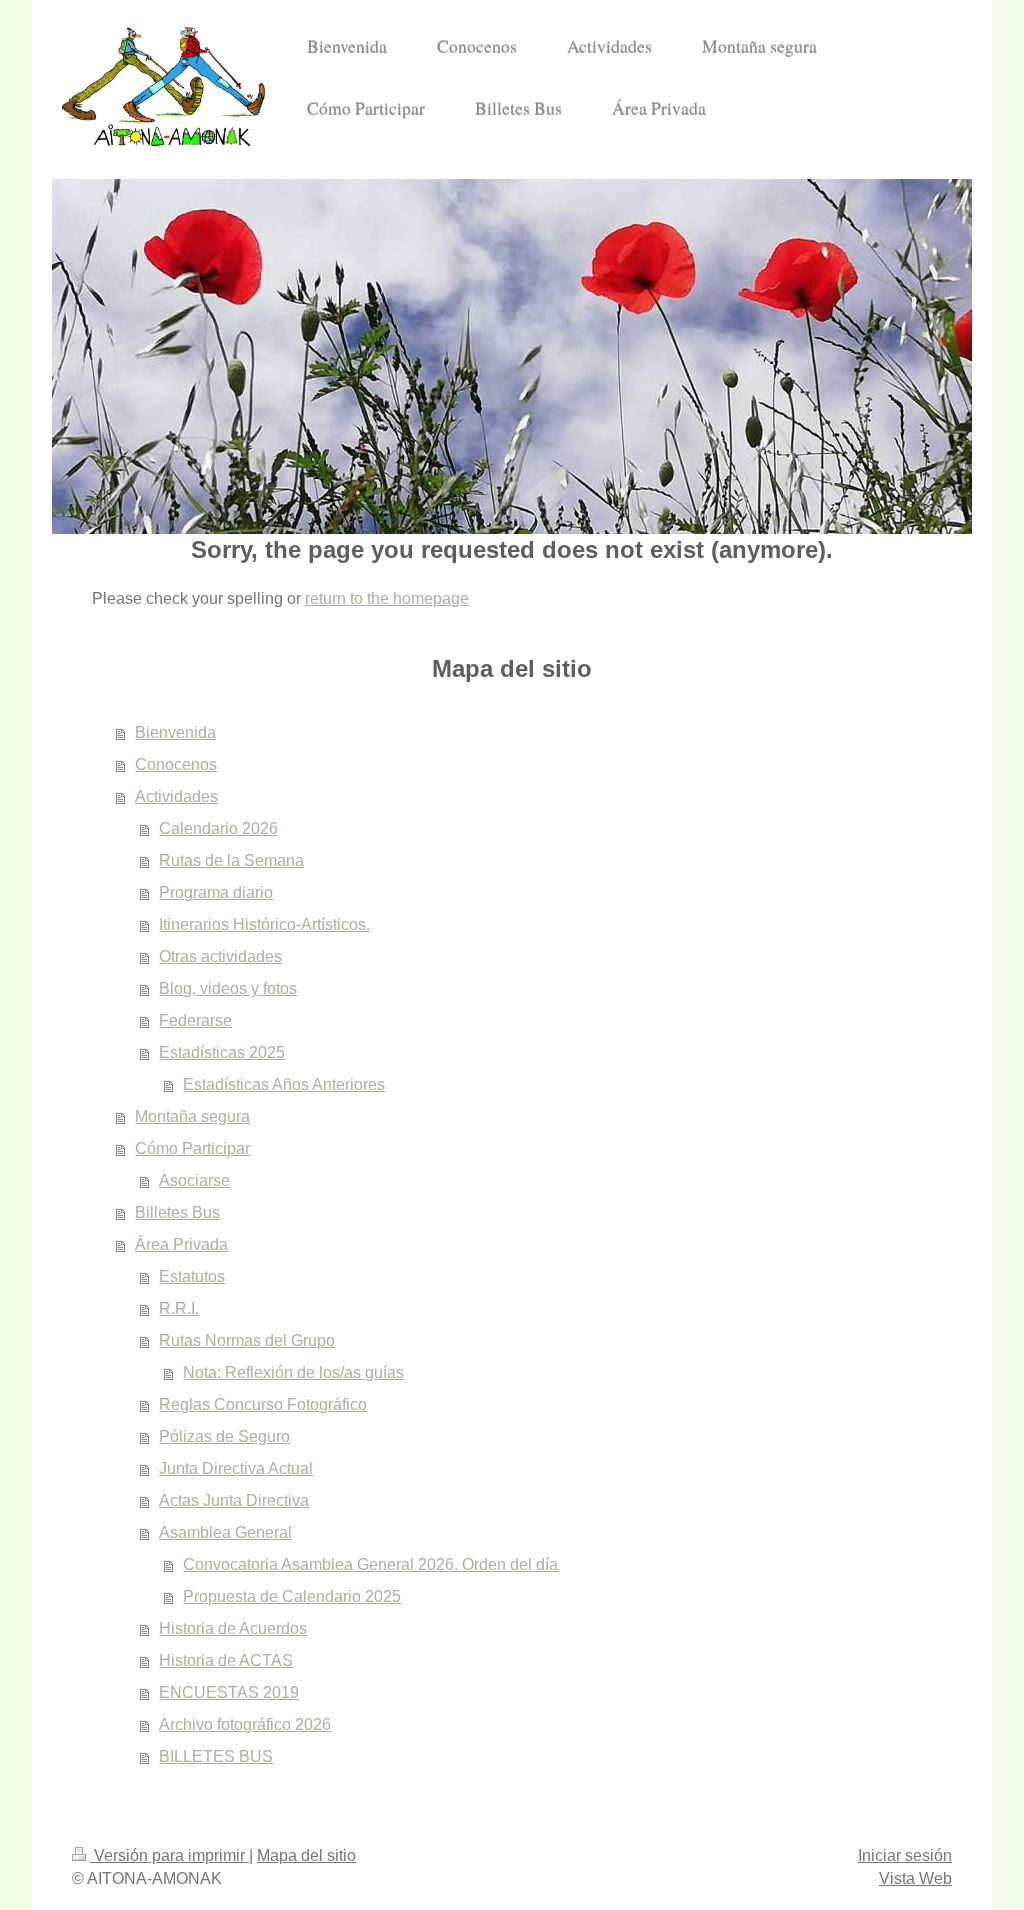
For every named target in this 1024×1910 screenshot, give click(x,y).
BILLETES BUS (216, 1756)
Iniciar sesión (905, 1855)
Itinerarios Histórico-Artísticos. (264, 924)
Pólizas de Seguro (224, 1436)
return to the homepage (387, 598)
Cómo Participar (192, 1148)
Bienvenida (175, 732)
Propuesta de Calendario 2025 (292, 1596)
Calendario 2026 (218, 828)
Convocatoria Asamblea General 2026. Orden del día (370, 1564)
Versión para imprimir (169, 1855)
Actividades (176, 796)
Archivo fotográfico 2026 (245, 1724)
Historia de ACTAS (226, 1660)
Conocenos (176, 764)
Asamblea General (225, 1532)
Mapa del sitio (306, 1855)
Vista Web (915, 1878)
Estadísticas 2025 (222, 1052)
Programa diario (216, 892)
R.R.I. (179, 1308)
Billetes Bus (177, 1212)
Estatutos (192, 1276)
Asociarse (194, 1180)
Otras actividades (220, 956)
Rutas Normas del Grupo (247, 1340)
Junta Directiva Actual (236, 1468)
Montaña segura (192, 1116)
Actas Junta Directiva (234, 1500)
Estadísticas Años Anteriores (284, 1084)
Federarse (195, 1020)
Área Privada (181, 1244)
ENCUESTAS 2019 (229, 1692)
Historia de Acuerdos (233, 1628)
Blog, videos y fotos (228, 988)
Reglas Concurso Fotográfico (263, 1404)
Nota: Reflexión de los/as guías (293, 1372)
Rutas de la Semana (231, 860)
